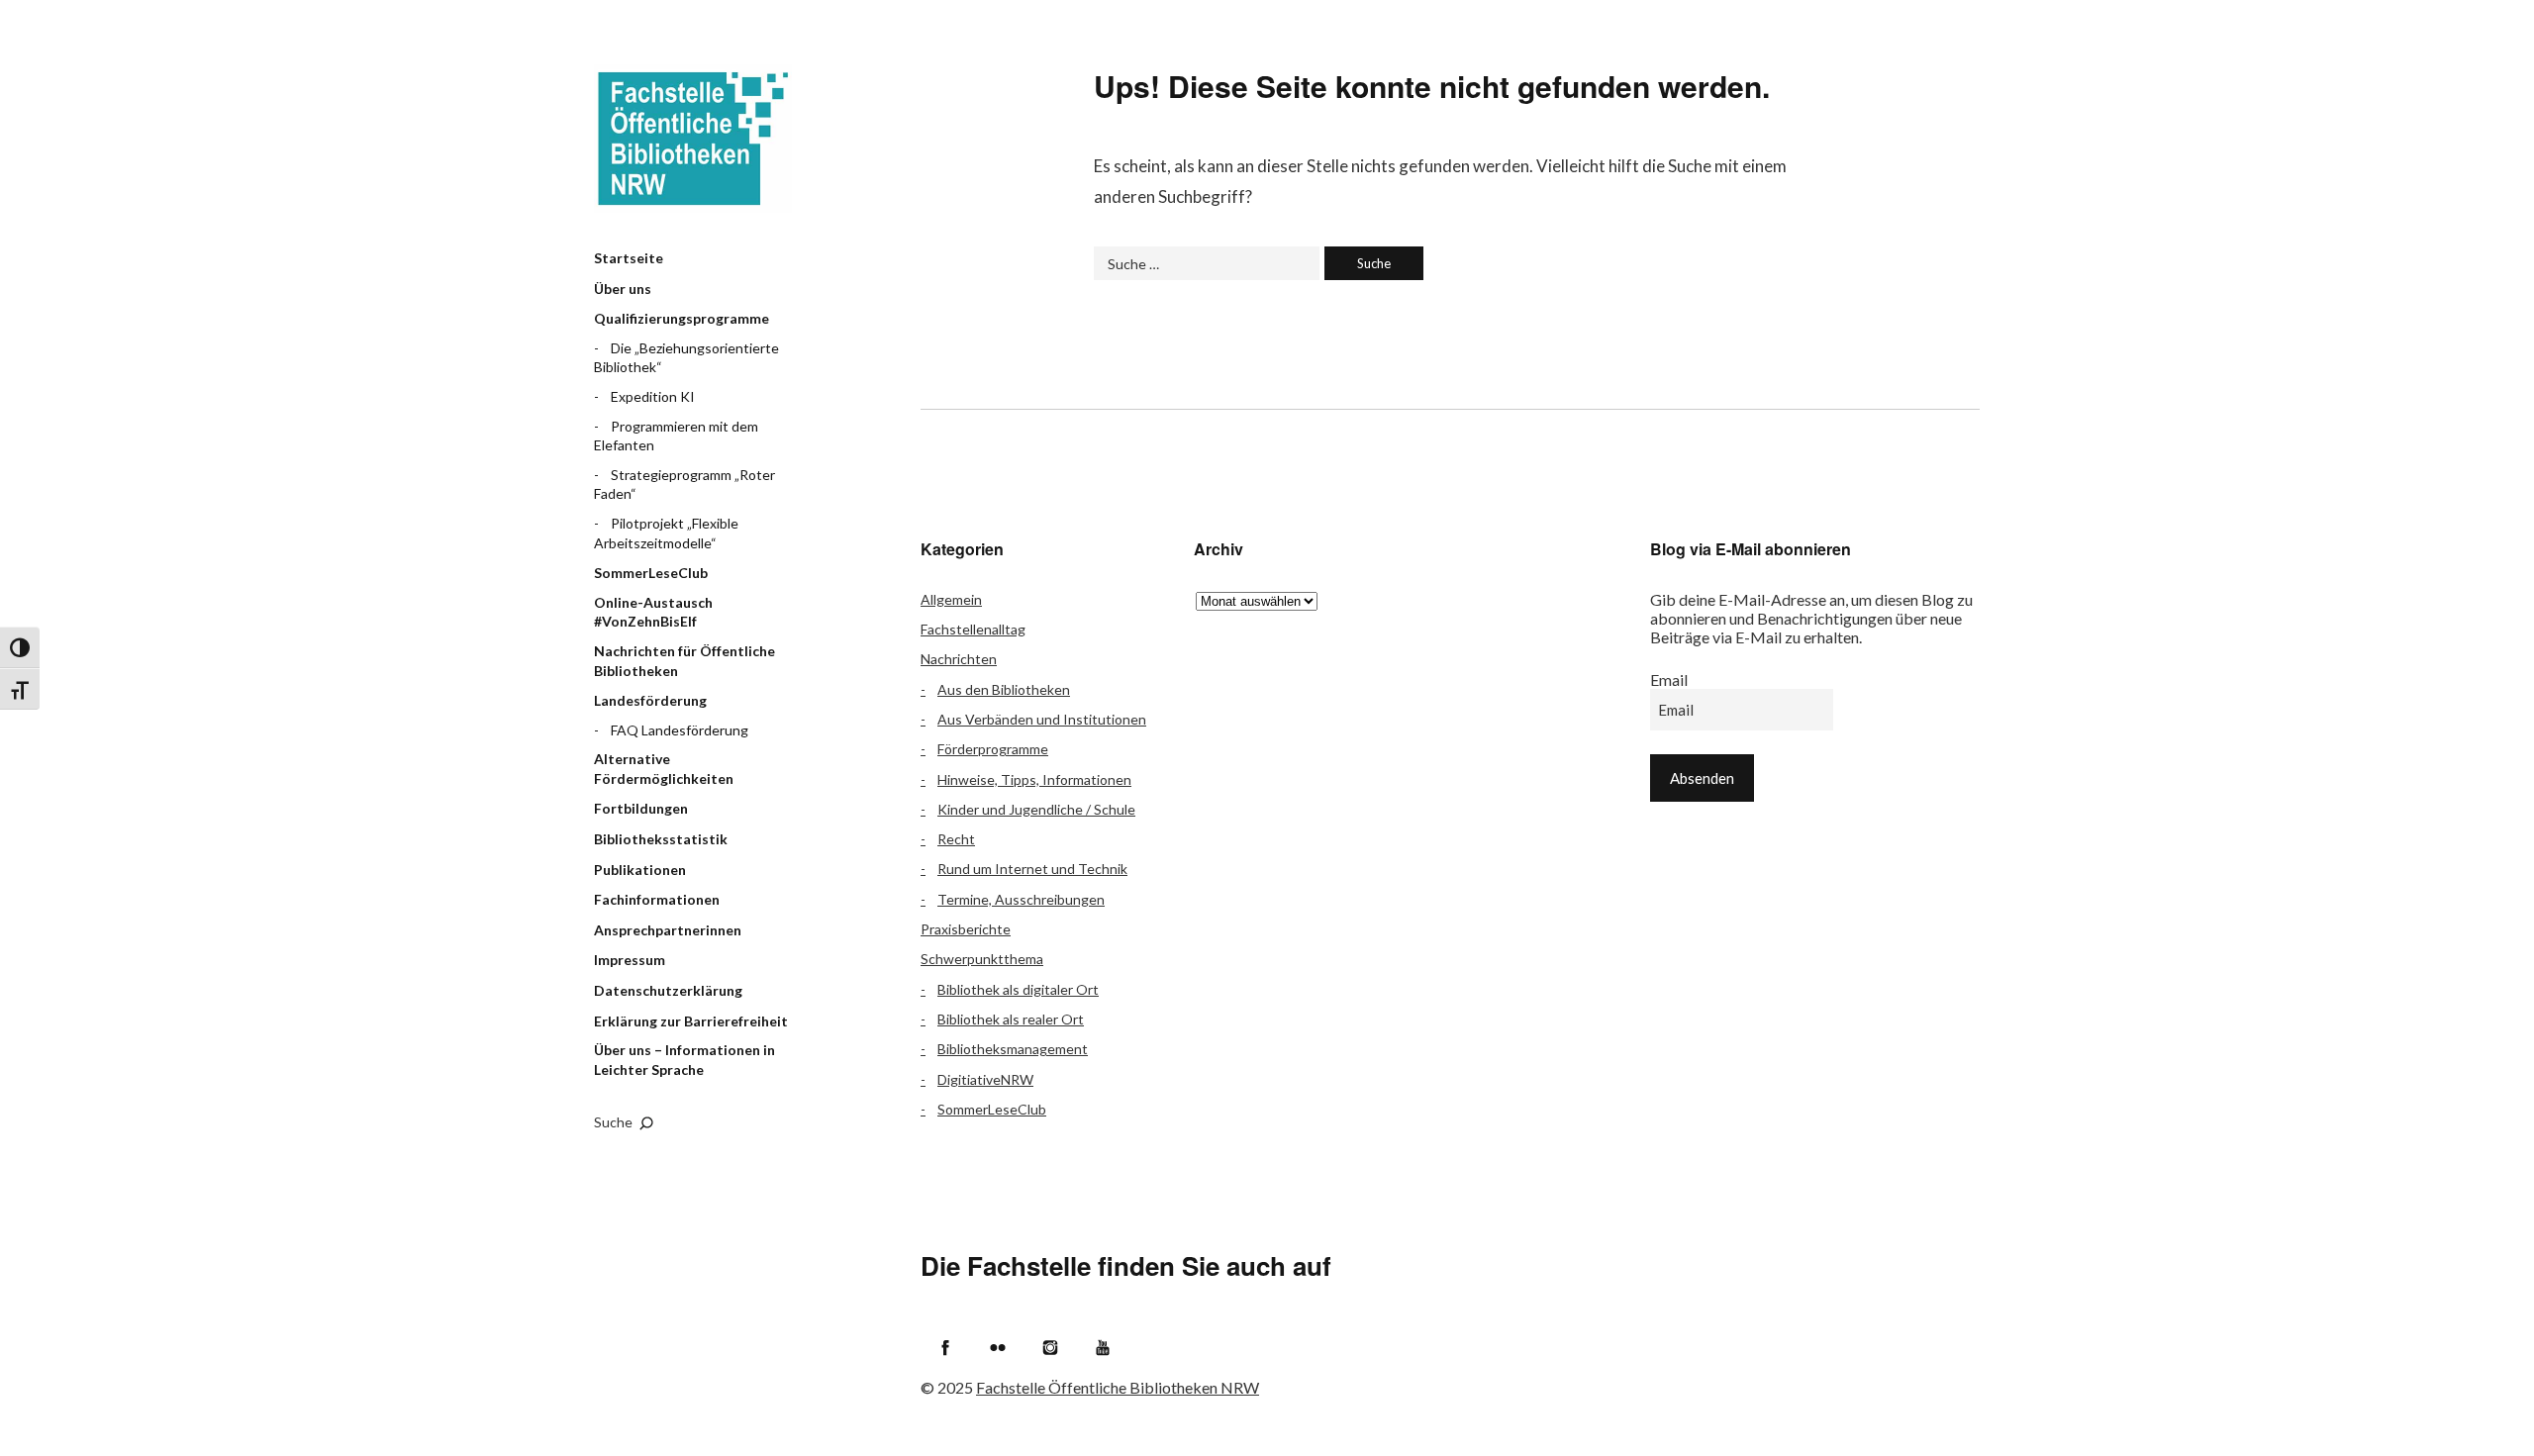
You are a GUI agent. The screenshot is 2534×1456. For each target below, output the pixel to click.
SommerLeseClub (651, 573)
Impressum (630, 960)
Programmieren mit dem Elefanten (676, 436)
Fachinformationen (657, 899)
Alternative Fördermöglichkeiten (664, 769)
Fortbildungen (641, 808)
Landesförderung (650, 700)
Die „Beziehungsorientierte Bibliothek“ (686, 358)
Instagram (1050, 1347)
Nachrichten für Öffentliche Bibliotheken (684, 661)
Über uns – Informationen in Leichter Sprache (684, 1060)
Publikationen (640, 870)
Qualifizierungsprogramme (682, 318)
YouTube (1103, 1347)
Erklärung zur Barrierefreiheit (691, 1021)
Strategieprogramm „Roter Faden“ (684, 485)
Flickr (998, 1347)
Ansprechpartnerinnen (668, 930)
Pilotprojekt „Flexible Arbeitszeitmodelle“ (666, 533)
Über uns (623, 289)
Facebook (945, 1347)
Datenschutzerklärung (668, 990)
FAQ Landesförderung (680, 730)
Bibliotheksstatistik (661, 839)
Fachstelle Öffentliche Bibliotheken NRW (693, 139)
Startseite (629, 258)
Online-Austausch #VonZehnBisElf (653, 612)
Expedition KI (653, 396)
